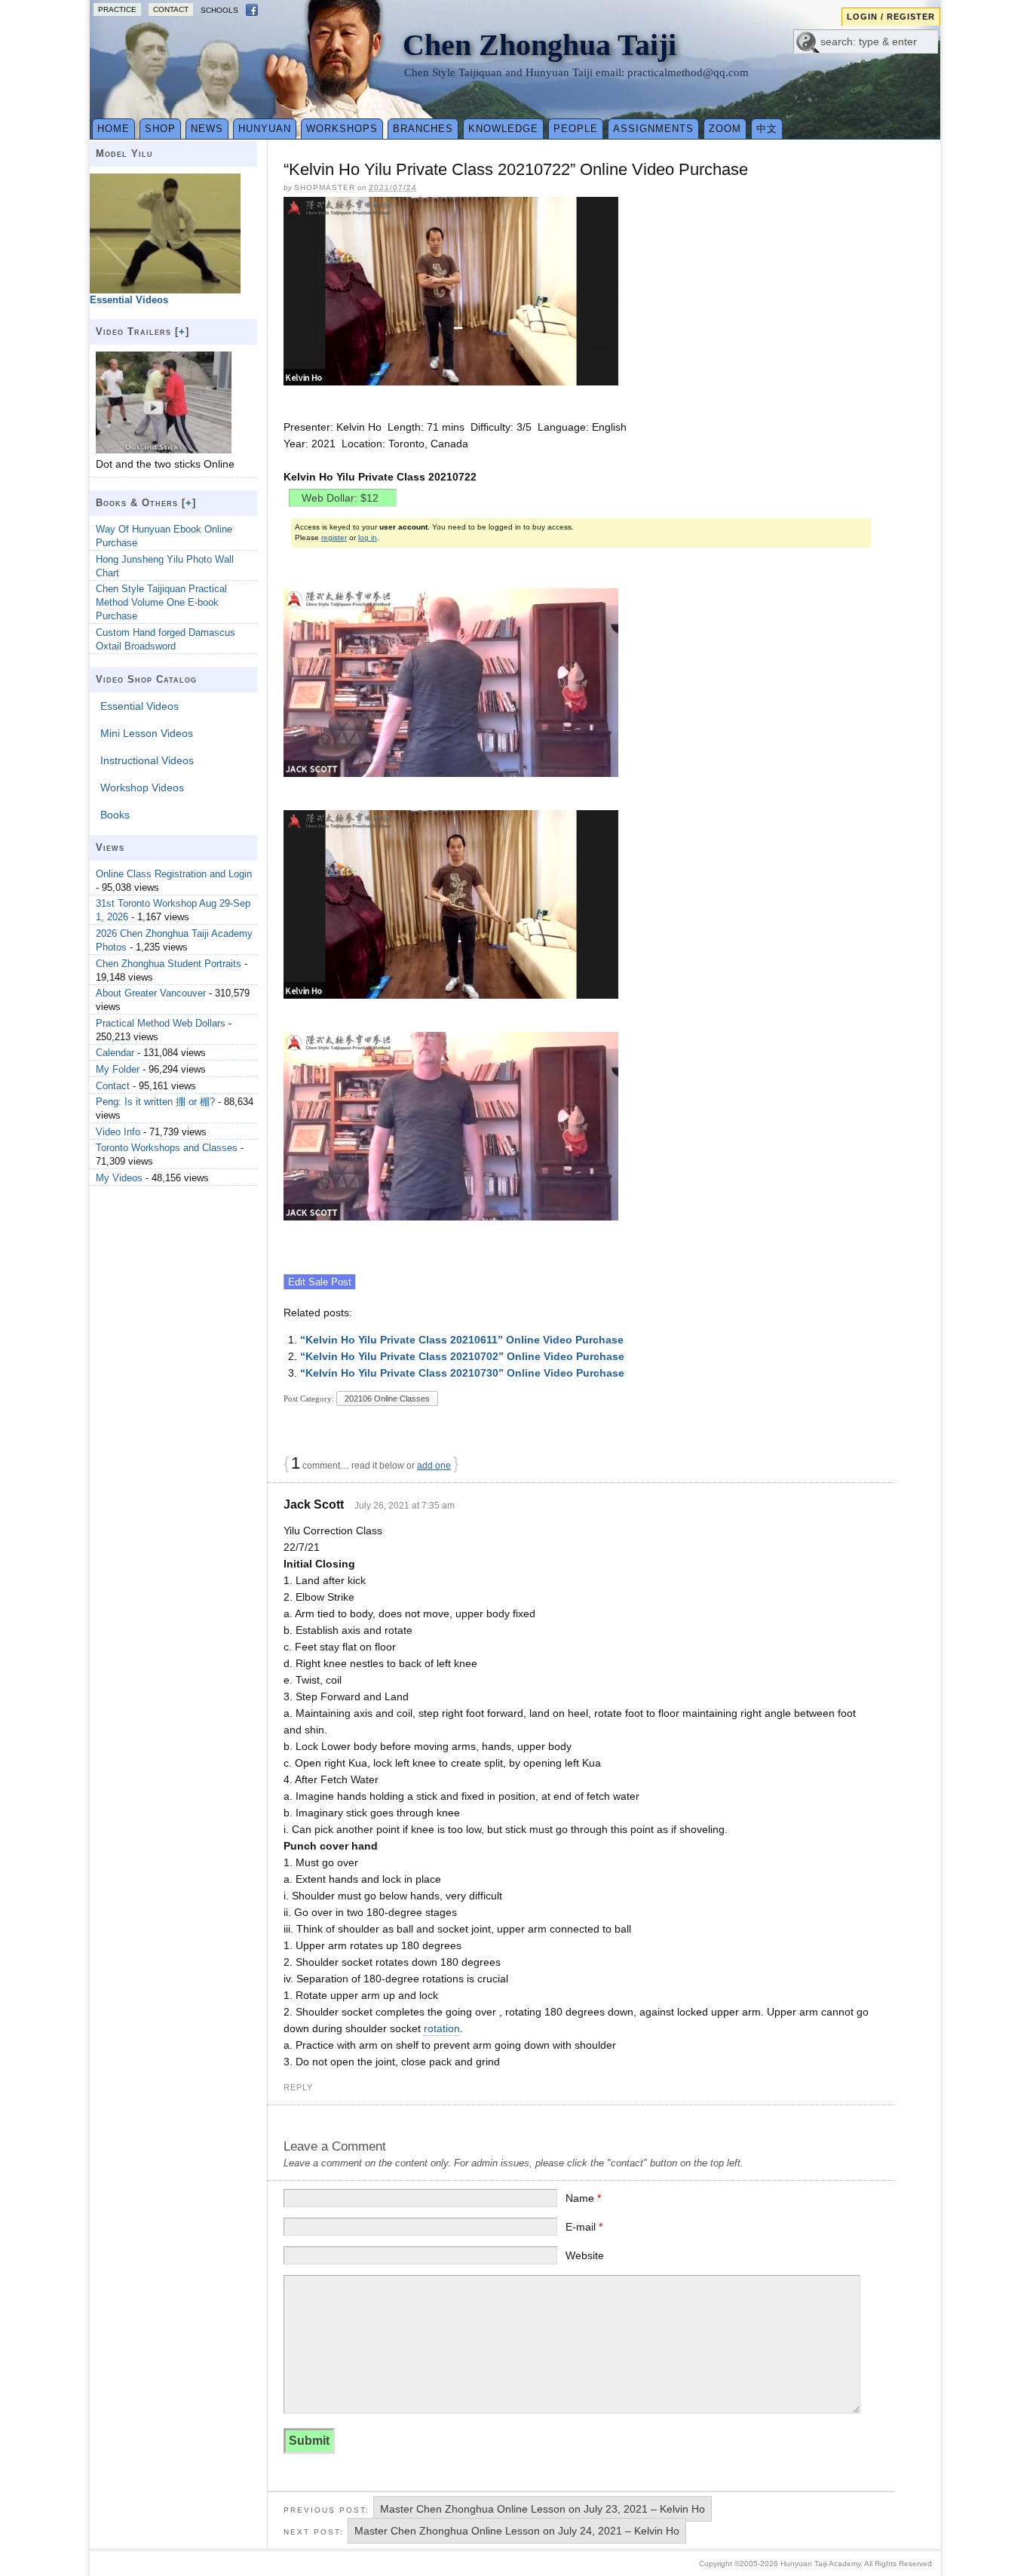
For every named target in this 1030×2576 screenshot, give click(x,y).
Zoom (725, 129)
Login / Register (891, 17)
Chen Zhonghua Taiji (540, 45)
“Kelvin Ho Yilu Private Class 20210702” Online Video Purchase (462, 1356)
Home (113, 129)
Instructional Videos (147, 760)
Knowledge (503, 129)
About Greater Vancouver (151, 993)
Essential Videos (139, 706)
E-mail (584, 2227)
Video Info (118, 1132)
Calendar (115, 1053)
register (334, 537)
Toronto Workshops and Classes (167, 1148)
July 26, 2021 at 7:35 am (405, 1506)
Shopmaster (325, 187)
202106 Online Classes (387, 1399)
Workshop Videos (142, 788)
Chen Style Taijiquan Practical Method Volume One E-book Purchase (161, 602)
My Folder (118, 1069)
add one (434, 1466)
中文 (767, 129)
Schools (219, 10)
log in (368, 537)
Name (583, 2198)
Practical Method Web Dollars (161, 1023)
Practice (117, 9)
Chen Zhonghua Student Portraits (169, 964)
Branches (423, 129)
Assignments (653, 129)
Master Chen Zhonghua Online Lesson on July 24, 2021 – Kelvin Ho (517, 2531)
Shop (160, 129)
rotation (442, 2028)
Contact (171, 9)
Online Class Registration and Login (174, 874)
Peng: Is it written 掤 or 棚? (155, 1102)
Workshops (342, 129)
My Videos (119, 1178)
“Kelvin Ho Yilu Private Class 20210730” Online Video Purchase (462, 1373)
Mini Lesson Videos (147, 733)
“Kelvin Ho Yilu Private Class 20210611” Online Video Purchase (462, 1340)
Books (115, 815)
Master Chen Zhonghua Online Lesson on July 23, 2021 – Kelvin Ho (543, 2509)
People (576, 129)
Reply (298, 2087)
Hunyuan (265, 129)
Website (585, 2255)
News (207, 129)
